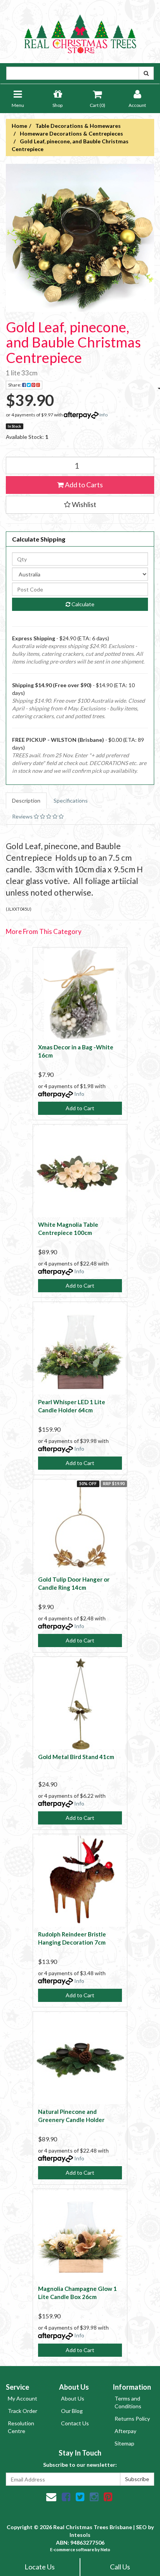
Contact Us (75, 2423)
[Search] (146, 73)
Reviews (23, 816)
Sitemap (124, 2443)
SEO (141, 2527)
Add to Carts (83, 485)
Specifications (71, 800)
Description (26, 800)
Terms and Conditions (128, 2402)
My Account (23, 2398)
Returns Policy (132, 2419)
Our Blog (72, 2411)
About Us (73, 2398)
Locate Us (40, 2567)
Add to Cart (80, 1108)
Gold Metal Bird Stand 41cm (76, 1757)
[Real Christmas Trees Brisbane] (80, 31)
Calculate (82, 604)
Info (103, 415)
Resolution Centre (21, 2427)
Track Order (23, 2411)
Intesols (80, 2535)
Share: (15, 385)
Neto (105, 2549)
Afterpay (125, 2431)
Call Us (120, 2567)
